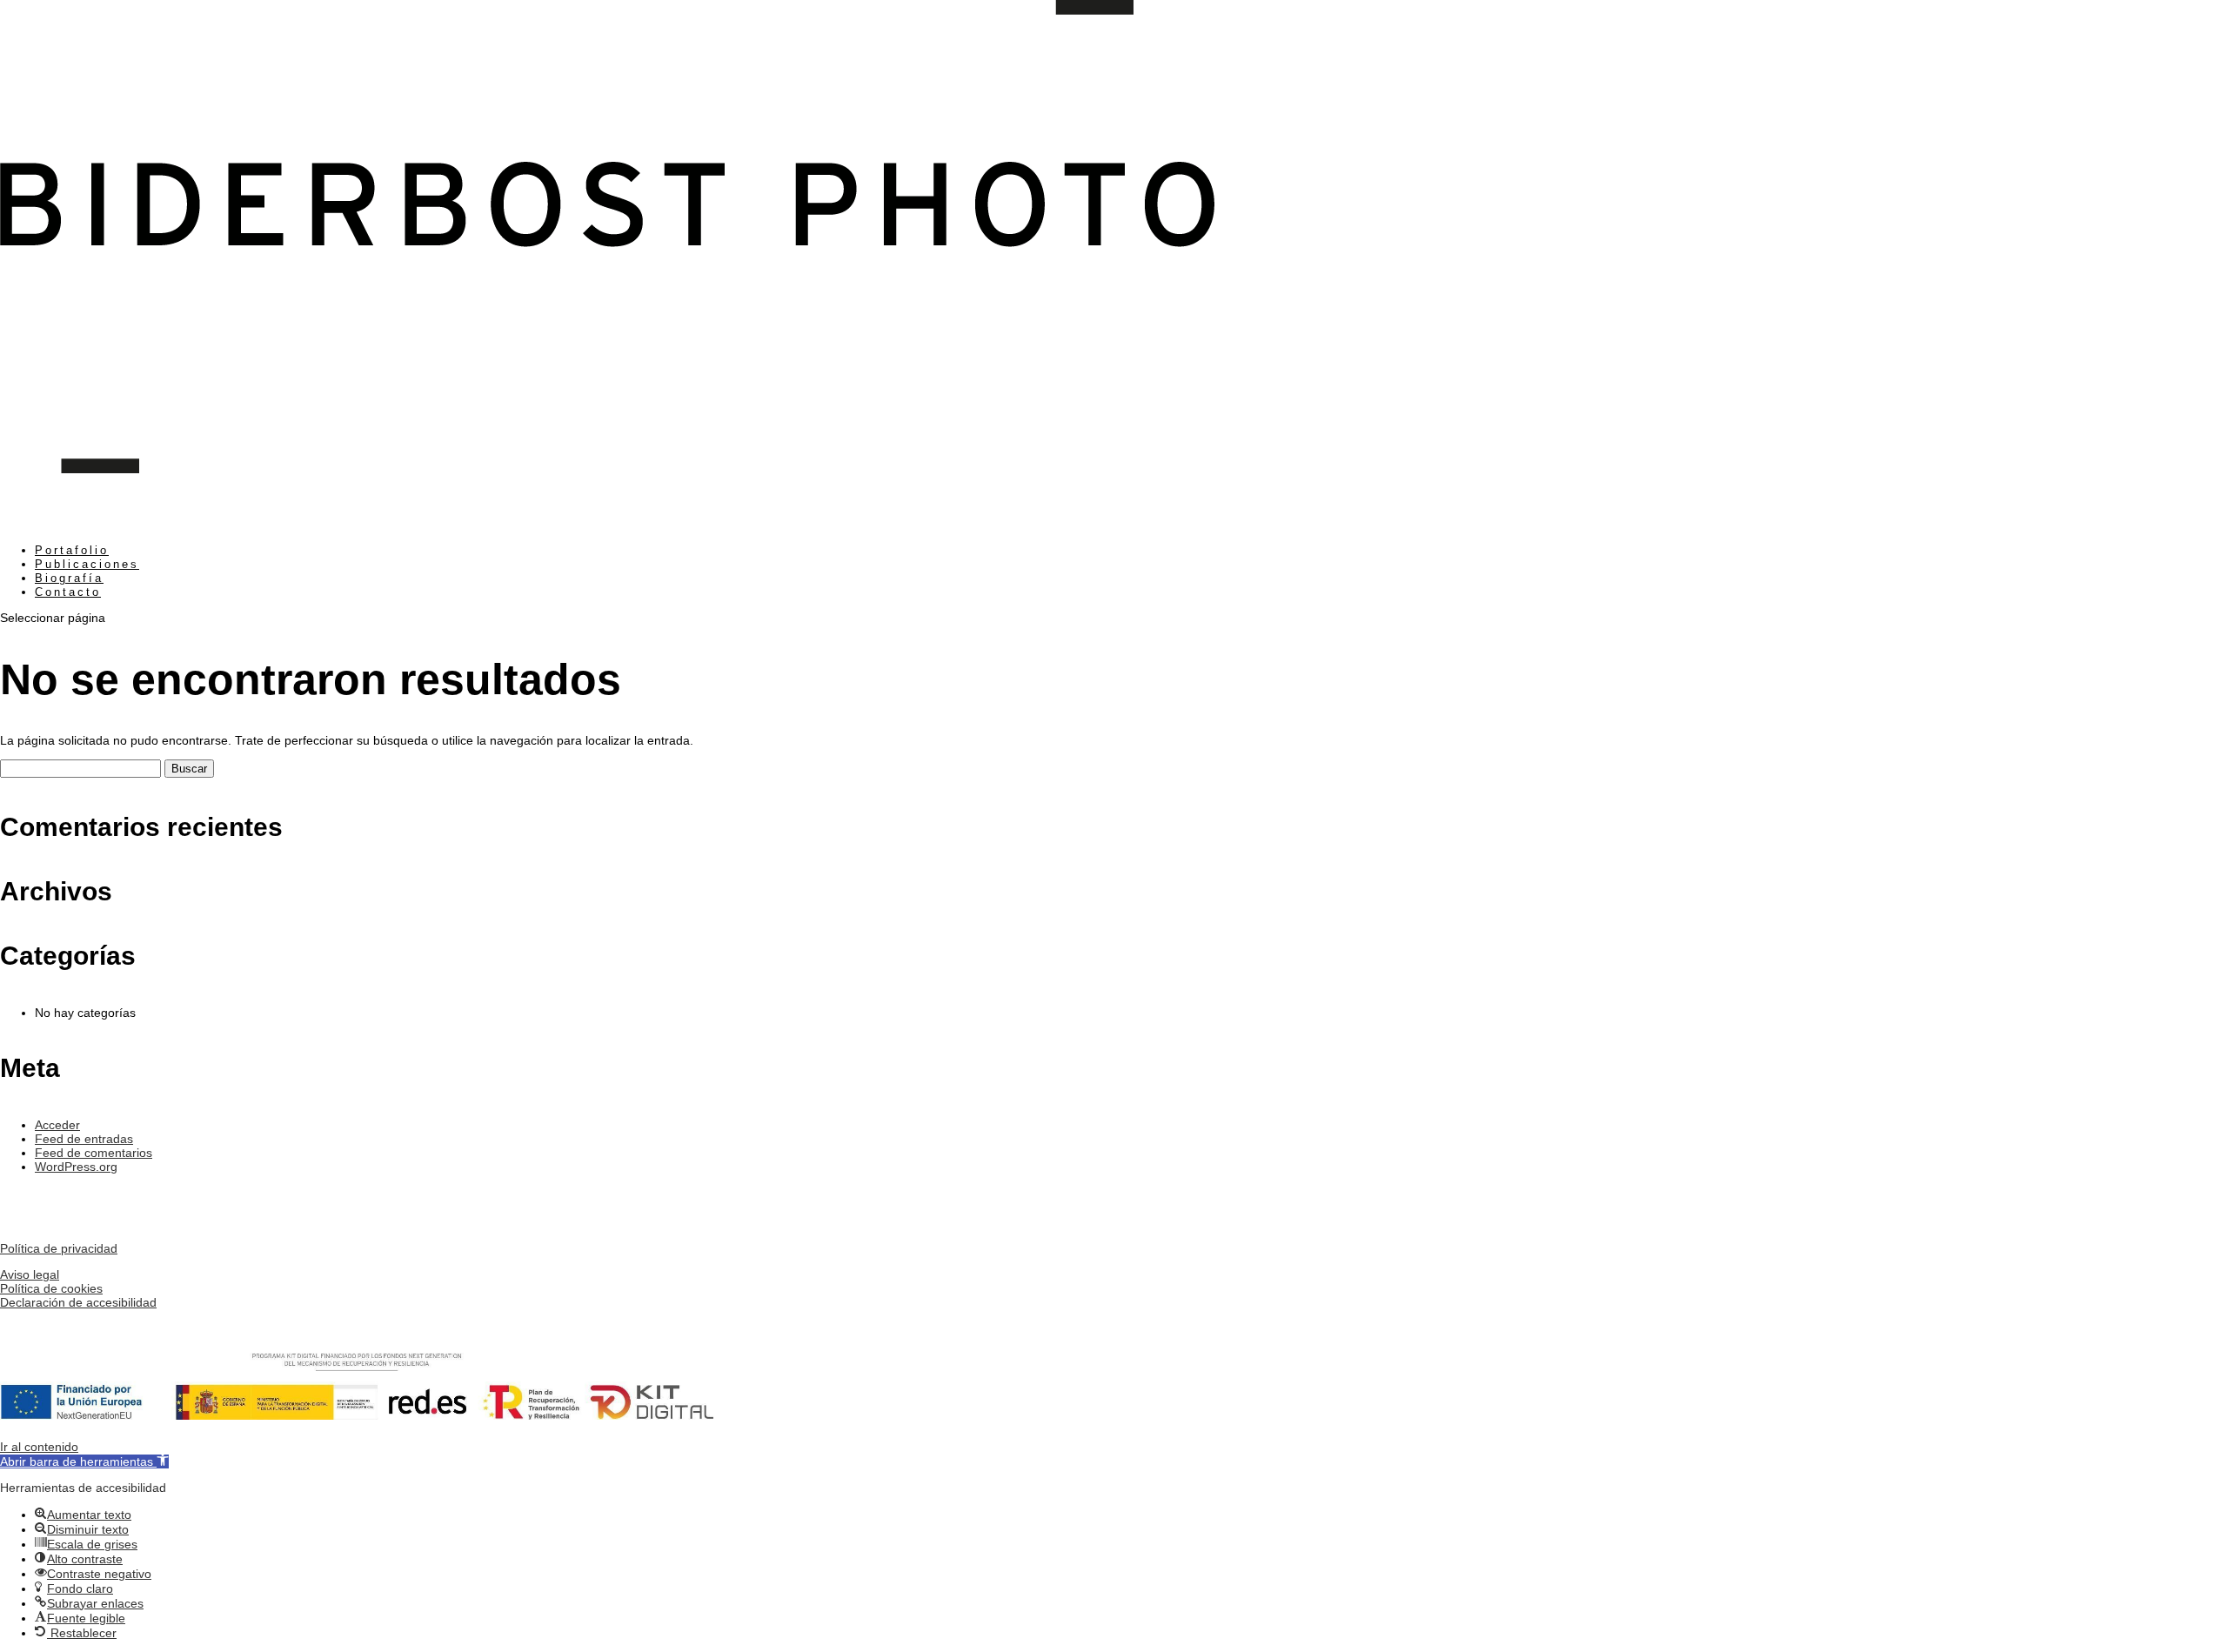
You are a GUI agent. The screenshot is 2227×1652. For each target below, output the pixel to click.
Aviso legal (30, 1274)
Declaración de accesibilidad (78, 1302)
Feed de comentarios (94, 1153)
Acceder (57, 1125)
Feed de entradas (84, 1139)
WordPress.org (76, 1167)
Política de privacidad (59, 1248)
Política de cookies (51, 1288)
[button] (84, 1461)
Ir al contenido (39, 1447)
